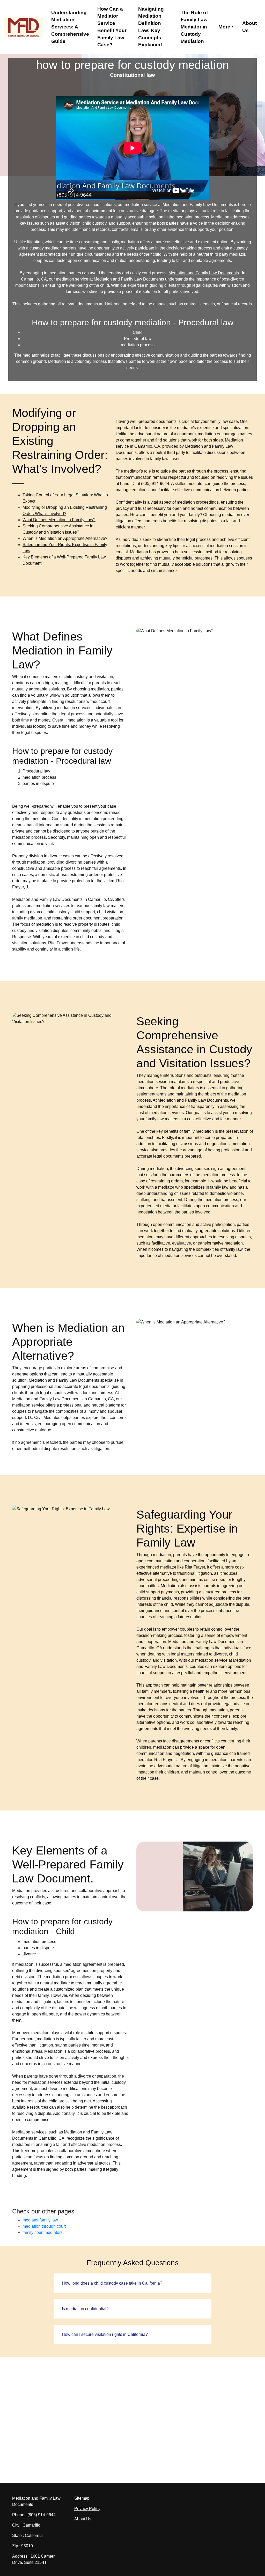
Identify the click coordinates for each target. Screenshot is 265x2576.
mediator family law (40, 2220)
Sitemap (82, 2498)
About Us (249, 27)
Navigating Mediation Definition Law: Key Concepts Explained (151, 27)
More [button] (224, 27)
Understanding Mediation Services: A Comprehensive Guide (70, 27)
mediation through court (44, 2226)
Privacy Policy (87, 2509)
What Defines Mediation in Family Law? (59, 520)
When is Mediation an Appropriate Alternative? (65, 538)
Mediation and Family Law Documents (204, 273)
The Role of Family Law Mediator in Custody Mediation (194, 27)
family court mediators (43, 2232)
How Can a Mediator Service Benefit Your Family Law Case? (112, 27)
